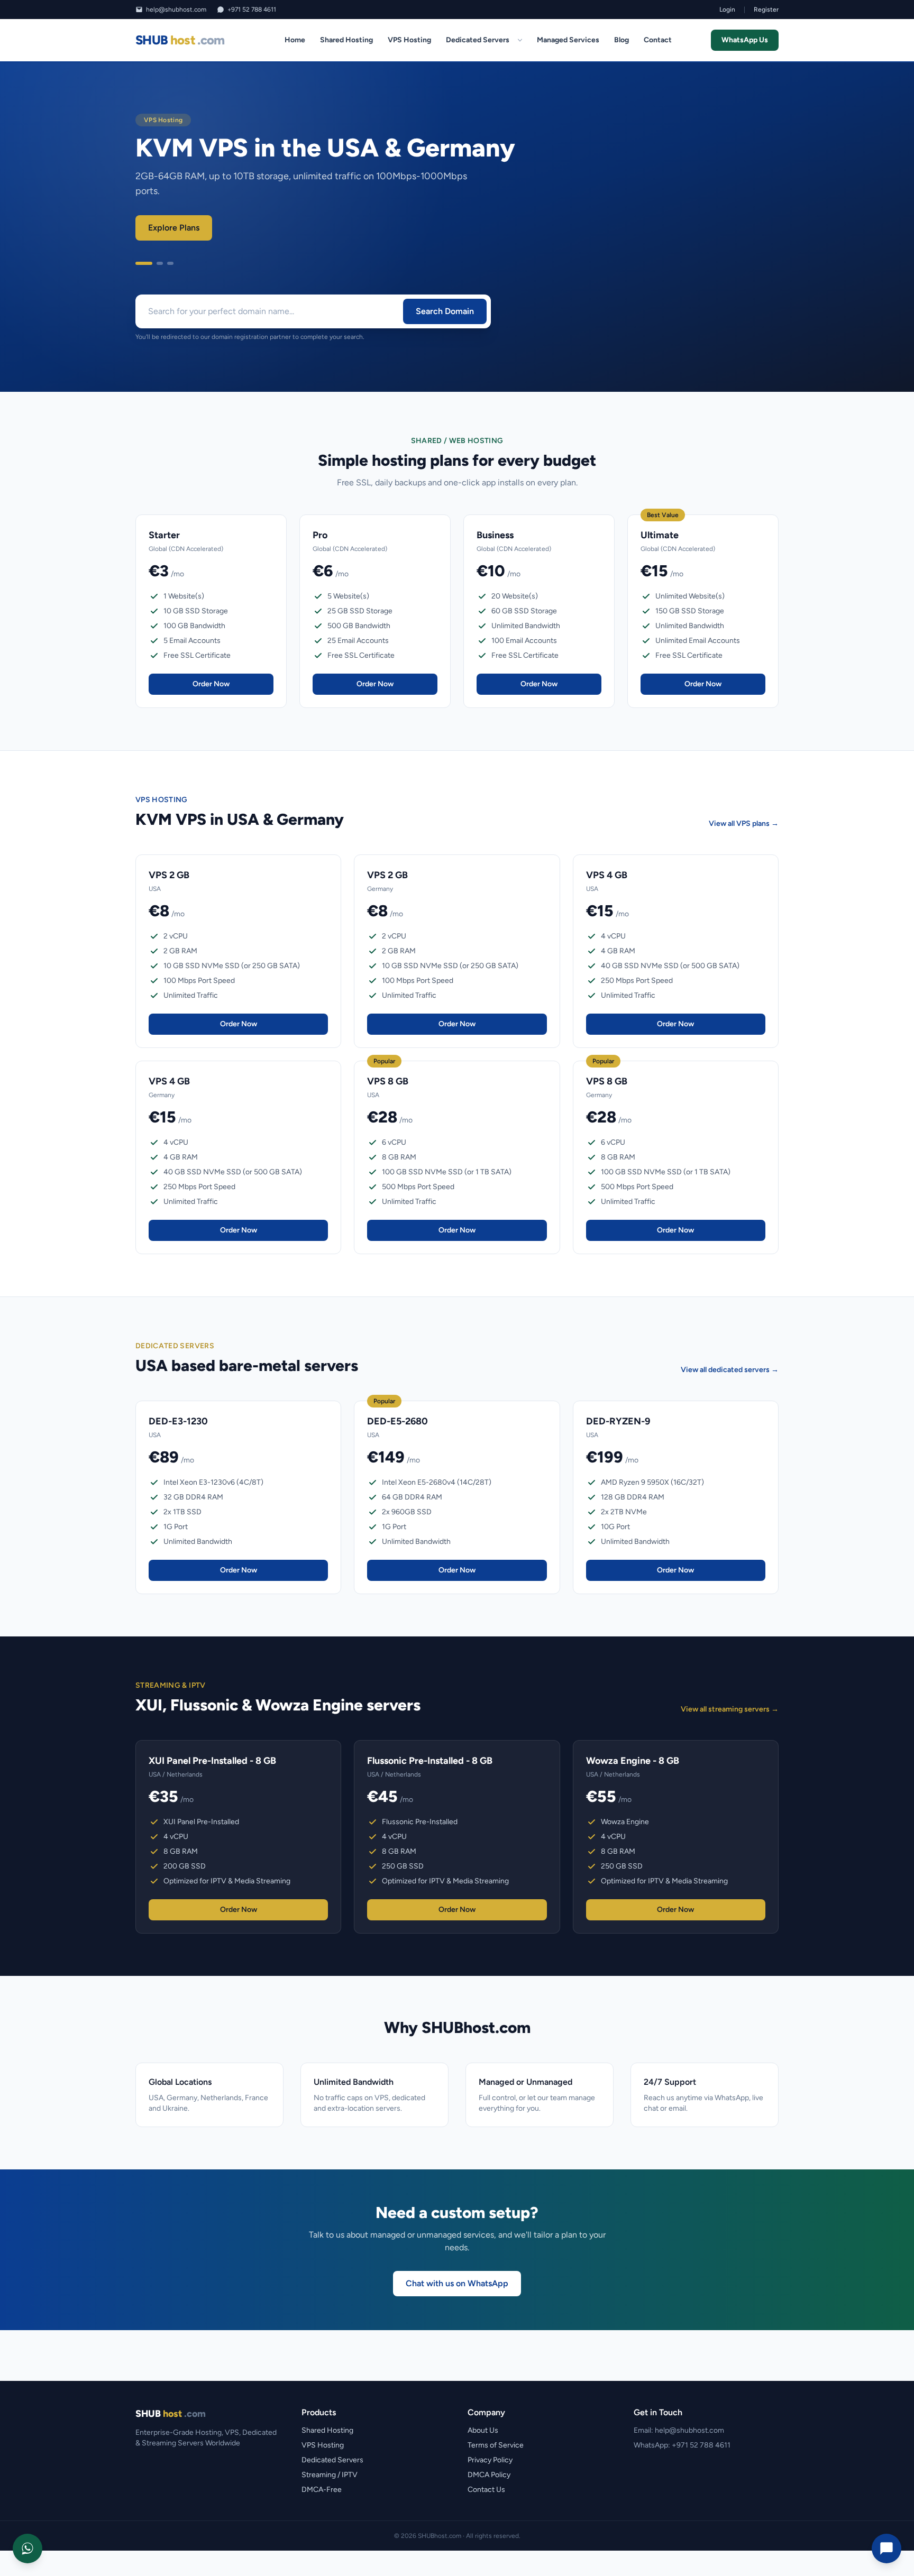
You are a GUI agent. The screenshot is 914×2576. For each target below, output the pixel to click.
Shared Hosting (346, 40)
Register (766, 10)
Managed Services (568, 40)
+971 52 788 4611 (252, 10)
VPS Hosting (409, 40)
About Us (483, 2430)
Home (295, 40)
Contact (658, 40)
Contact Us (486, 2490)
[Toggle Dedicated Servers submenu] (520, 40)
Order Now (211, 684)
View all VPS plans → (744, 824)
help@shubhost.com (176, 10)
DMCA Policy (489, 2475)
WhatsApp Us (745, 40)
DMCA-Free (322, 2490)
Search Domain (445, 311)
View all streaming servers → (730, 1709)
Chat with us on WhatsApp (457, 2283)
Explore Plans (174, 228)
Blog (621, 40)
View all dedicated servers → (730, 1370)
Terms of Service (496, 2445)
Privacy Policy (490, 2460)
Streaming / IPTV (330, 2475)
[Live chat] (886, 2549)
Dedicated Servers (478, 40)
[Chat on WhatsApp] (28, 2549)
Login (727, 10)
